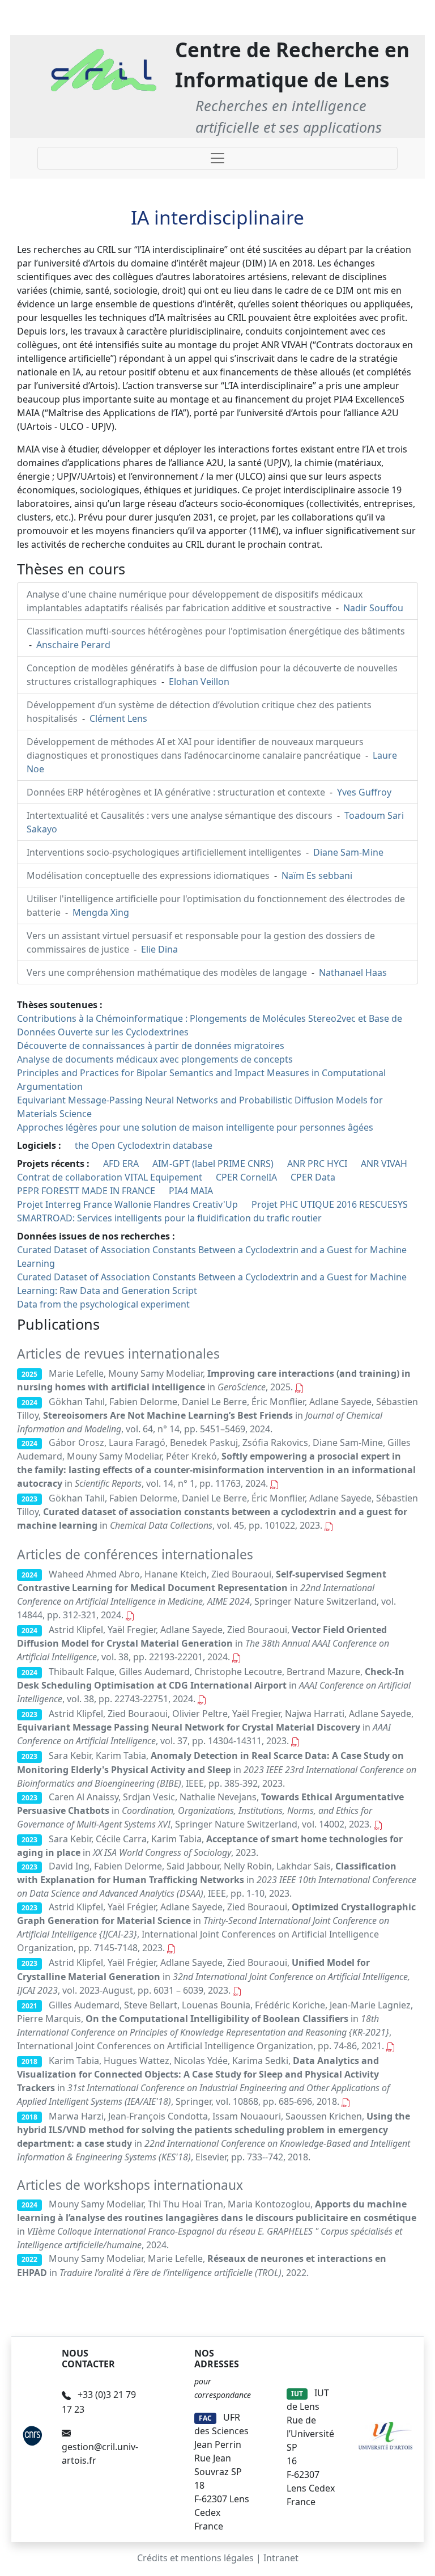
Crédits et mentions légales (195, 2558)
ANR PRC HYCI (317, 1164)
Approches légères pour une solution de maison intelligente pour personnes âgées (195, 1127)
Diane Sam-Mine (348, 852)
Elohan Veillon (199, 682)
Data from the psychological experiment (103, 1304)
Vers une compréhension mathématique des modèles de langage (168, 972)
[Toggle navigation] (217, 158)
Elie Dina (159, 949)
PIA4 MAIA (191, 1191)
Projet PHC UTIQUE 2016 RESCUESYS (330, 1204)
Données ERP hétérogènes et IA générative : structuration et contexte (177, 792)
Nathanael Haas (353, 972)
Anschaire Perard (73, 645)
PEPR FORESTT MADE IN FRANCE (86, 1191)
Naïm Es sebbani (317, 875)
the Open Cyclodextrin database (144, 1145)
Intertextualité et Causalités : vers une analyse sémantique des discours (181, 815)
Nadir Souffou (373, 608)
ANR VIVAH (384, 1164)
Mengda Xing (101, 912)
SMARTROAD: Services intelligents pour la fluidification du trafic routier (169, 1218)
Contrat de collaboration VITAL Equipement (110, 1177)
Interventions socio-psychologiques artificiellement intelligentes (165, 852)
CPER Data (313, 1177)
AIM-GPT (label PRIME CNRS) (213, 1164)
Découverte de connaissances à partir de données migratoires (151, 1046)
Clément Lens (118, 718)
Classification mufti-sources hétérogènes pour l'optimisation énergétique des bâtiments (216, 631)
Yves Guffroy (364, 792)
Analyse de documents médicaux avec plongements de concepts (155, 1059)
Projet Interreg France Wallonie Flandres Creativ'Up (127, 1204)
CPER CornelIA (246, 1177)
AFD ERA (121, 1164)
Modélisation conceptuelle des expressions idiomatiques (149, 875)
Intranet (281, 2558)
